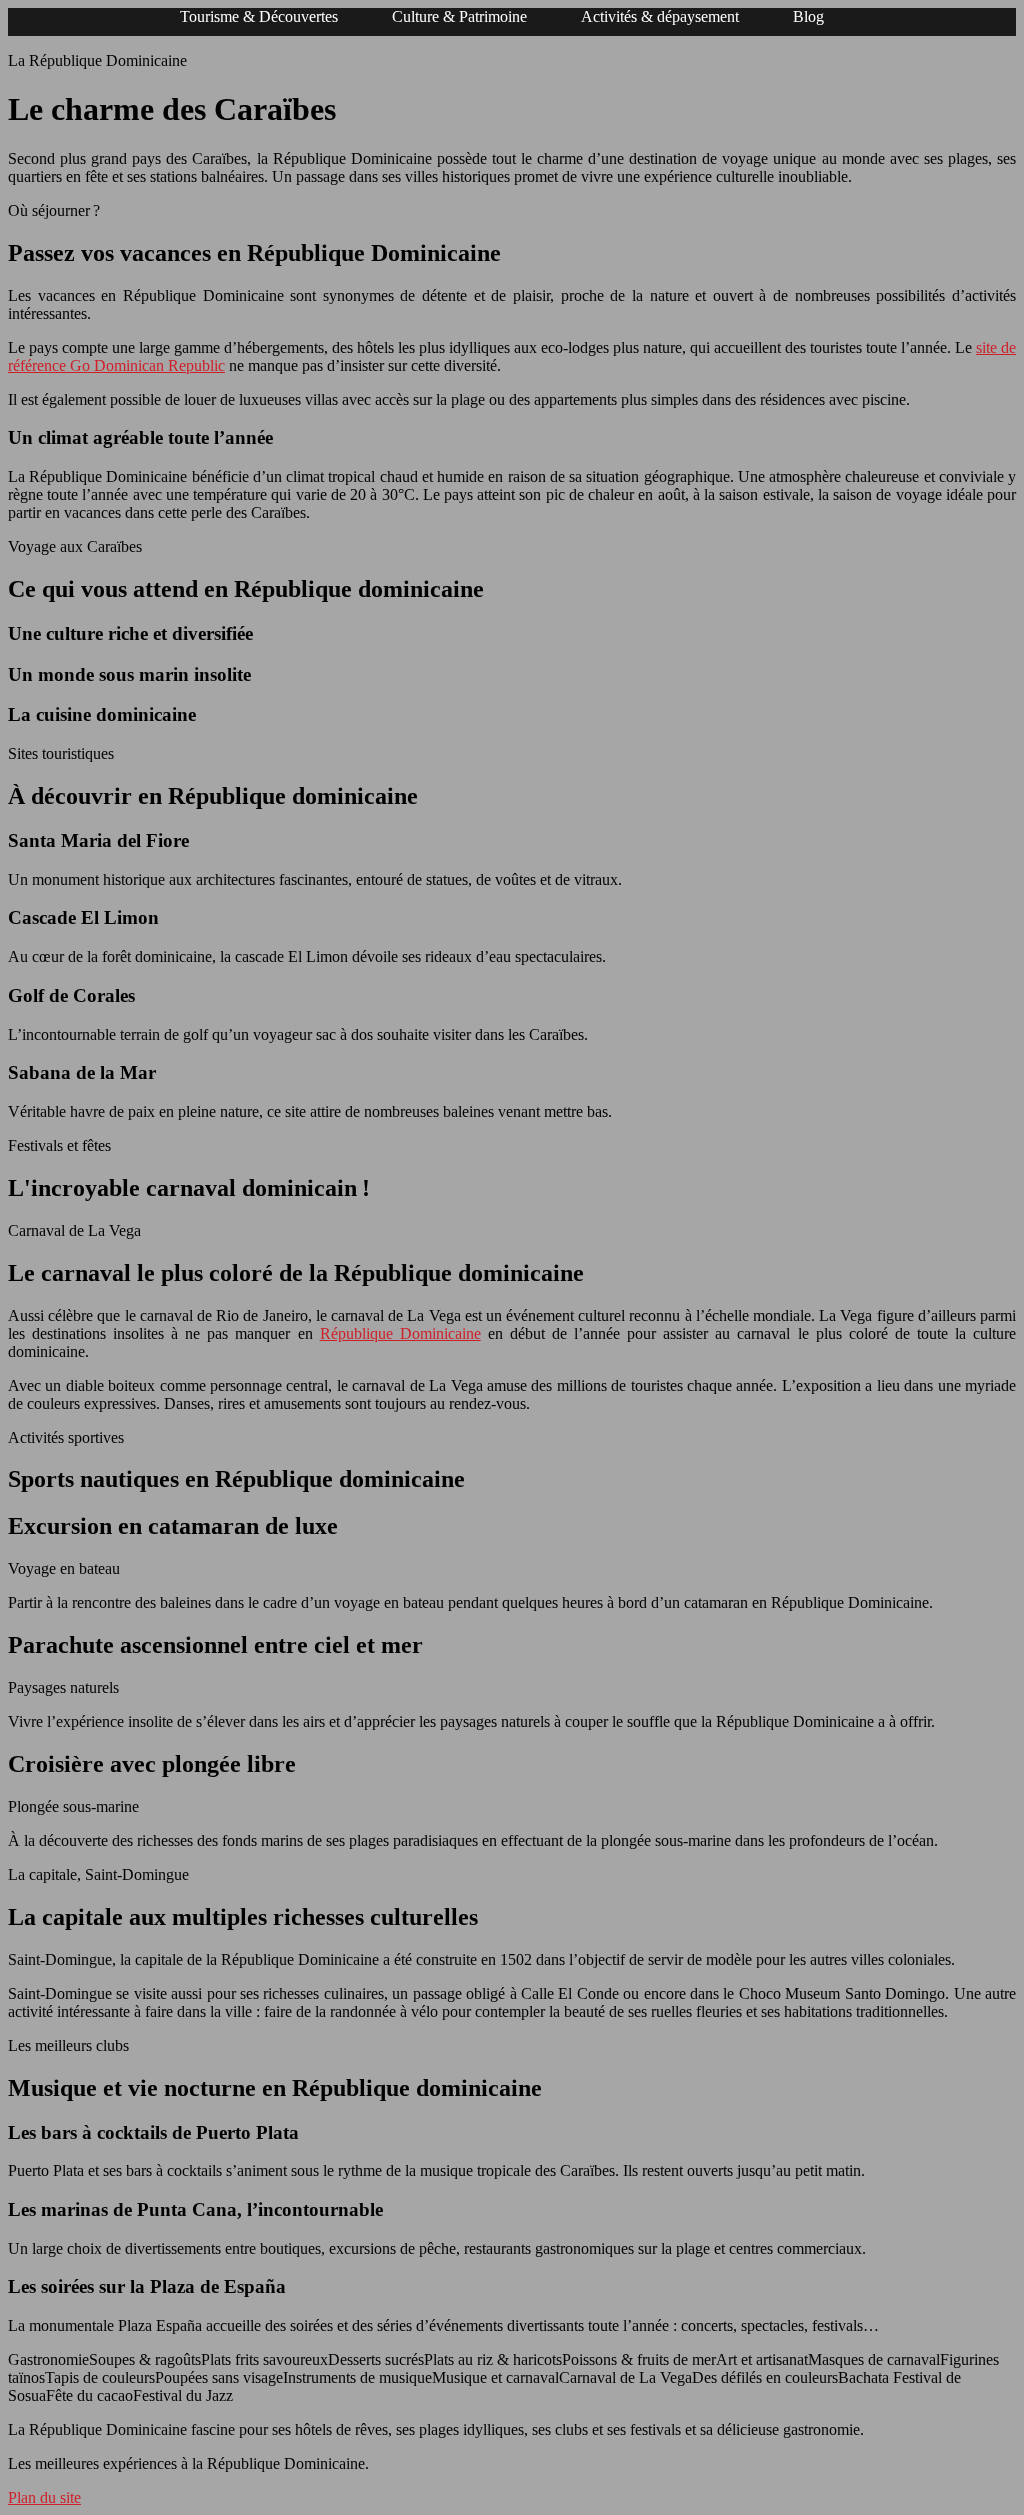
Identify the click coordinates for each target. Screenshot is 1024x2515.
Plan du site (44, 2497)
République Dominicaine (400, 1333)
